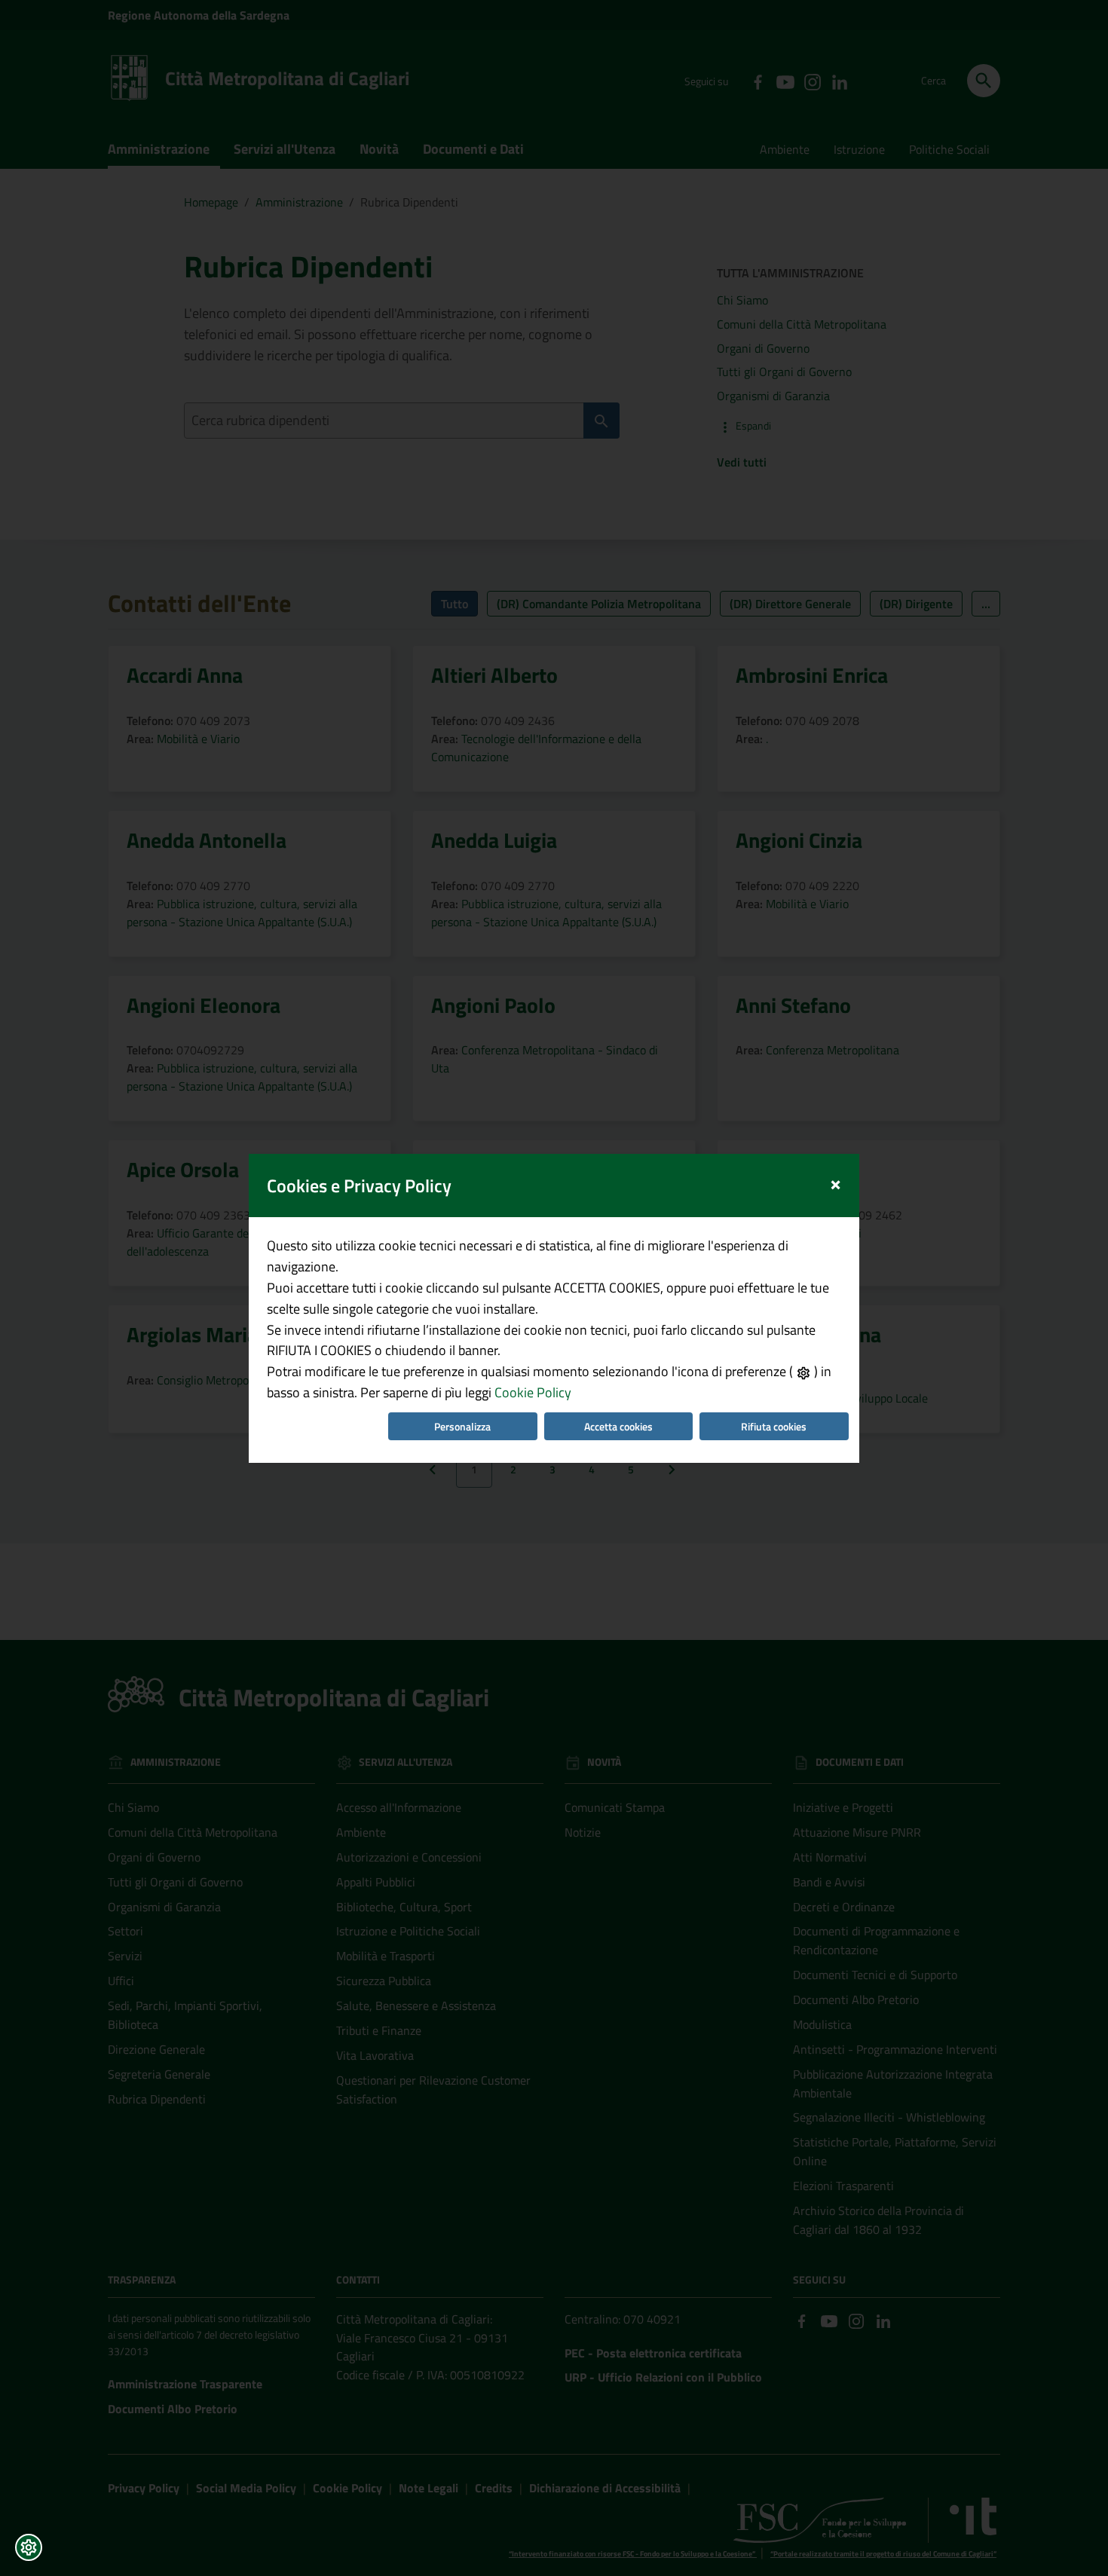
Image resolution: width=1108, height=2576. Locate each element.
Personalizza (462, 1426)
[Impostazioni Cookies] (29, 2547)
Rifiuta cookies (774, 1426)
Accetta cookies (618, 1426)
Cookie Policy (533, 1392)
